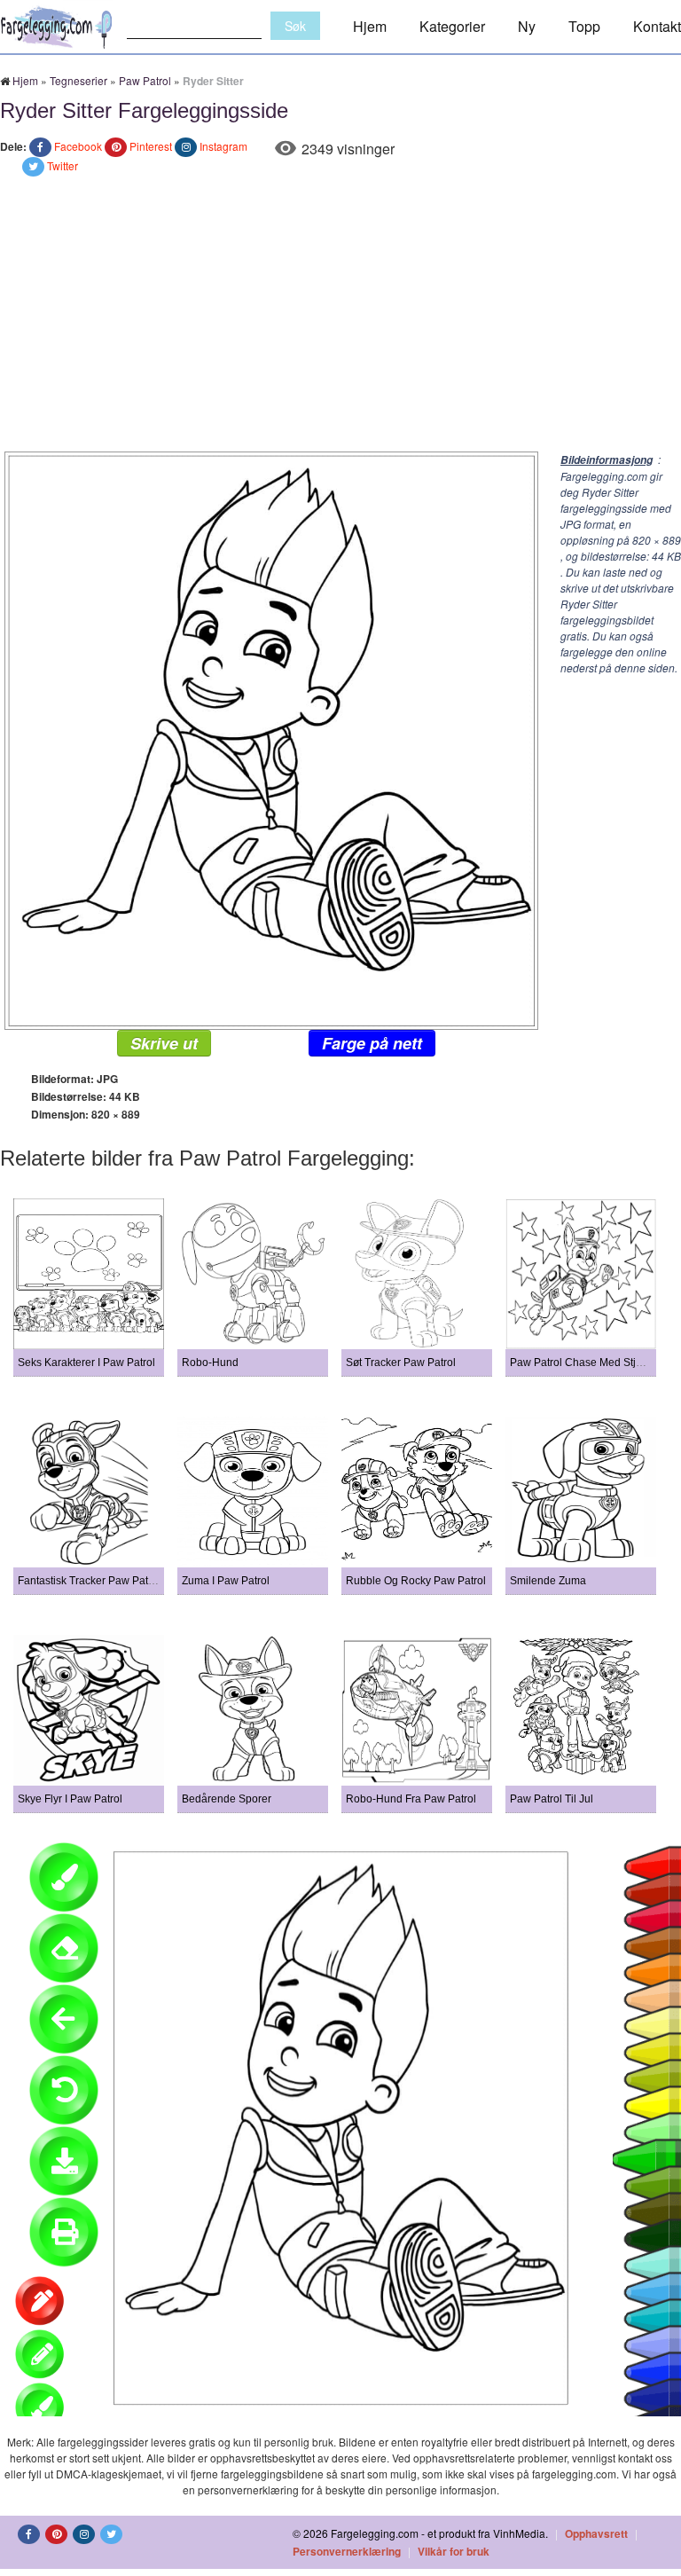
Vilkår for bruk (454, 2551)
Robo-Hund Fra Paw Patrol (411, 1799)
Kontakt (657, 26)
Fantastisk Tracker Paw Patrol (89, 1581)
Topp (584, 26)
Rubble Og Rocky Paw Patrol (416, 1581)
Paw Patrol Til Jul (552, 1799)
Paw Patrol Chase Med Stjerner (586, 1363)
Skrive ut (164, 1043)
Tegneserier (78, 80)
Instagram (223, 146)
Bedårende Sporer (227, 1799)
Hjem (370, 26)
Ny (527, 26)
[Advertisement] (340, 318)
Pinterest (151, 146)
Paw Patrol (145, 80)
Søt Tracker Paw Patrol (401, 1363)
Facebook (78, 146)
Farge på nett (372, 1043)
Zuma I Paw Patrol (226, 1581)
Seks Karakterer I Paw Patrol (86, 1363)
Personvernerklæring (347, 2551)
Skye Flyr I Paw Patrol (70, 1799)
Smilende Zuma (548, 1581)
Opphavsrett (596, 2533)
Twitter (63, 165)
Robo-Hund (210, 1363)
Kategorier (452, 26)
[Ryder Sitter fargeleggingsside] (269, 738)
